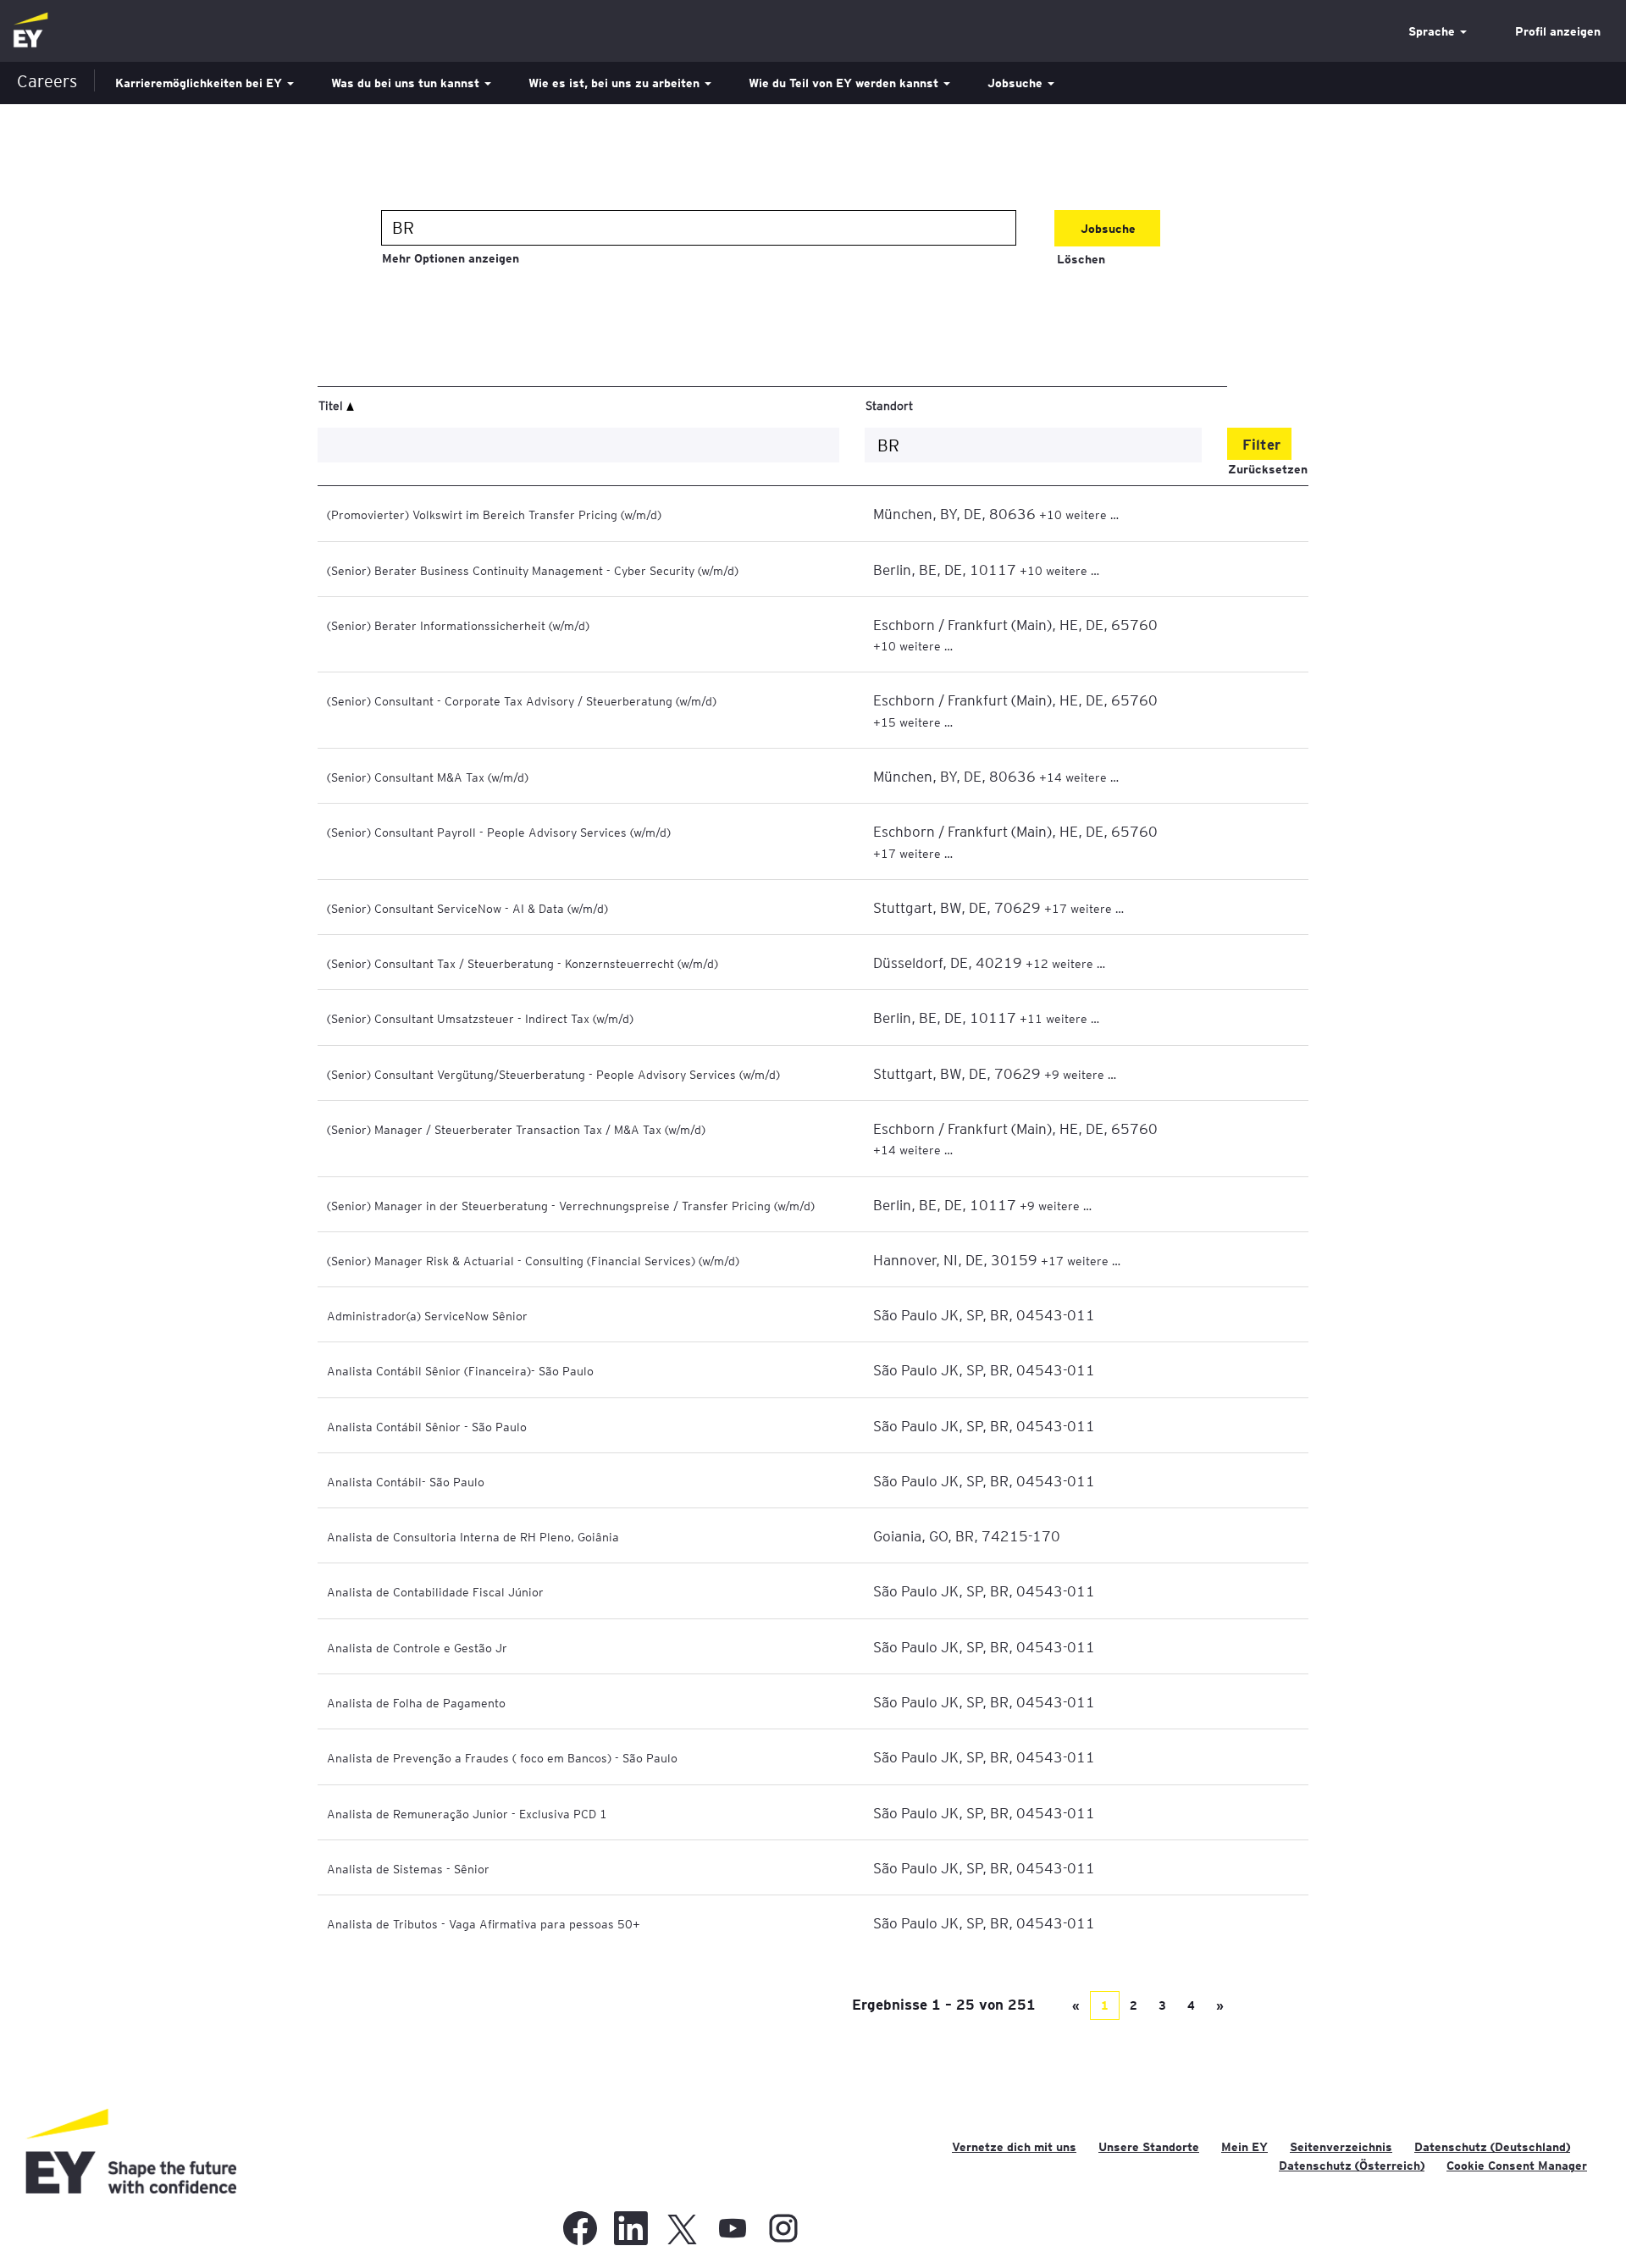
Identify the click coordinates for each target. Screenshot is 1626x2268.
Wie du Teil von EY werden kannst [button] (845, 83)
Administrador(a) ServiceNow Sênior (427, 1315)
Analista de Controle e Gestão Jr (417, 1647)
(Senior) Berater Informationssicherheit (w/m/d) (458, 625)
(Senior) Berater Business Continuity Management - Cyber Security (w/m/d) (533, 570)
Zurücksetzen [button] (1268, 469)
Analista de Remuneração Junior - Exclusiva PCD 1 (467, 1813)
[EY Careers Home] (30, 31)
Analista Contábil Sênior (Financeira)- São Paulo (460, 1370)
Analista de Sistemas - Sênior (408, 1868)
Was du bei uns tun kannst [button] (407, 83)
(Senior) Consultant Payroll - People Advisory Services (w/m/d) (499, 832)
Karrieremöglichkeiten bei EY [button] (200, 83)
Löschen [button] (1081, 259)
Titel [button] (332, 405)
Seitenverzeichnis (1341, 2147)
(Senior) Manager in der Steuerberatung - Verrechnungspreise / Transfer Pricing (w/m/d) (571, 1205)
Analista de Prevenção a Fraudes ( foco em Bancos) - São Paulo (502, 1757)
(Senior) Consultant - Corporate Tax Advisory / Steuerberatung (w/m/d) (522, 700)
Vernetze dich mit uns (1014, 2147)
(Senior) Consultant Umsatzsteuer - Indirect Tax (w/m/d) (480, 1018)
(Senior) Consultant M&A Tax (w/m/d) (428, 777)
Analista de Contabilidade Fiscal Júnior (435, 1591)
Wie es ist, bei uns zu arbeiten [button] (616, 83)
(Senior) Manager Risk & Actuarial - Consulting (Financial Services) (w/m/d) (533, 1260)
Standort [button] (889, 405)
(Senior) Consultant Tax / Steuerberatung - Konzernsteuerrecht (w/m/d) (523, 963)
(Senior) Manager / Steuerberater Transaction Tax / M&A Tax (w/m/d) (516, 1129)
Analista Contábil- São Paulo (406, 1481)
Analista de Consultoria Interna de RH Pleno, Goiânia (473, 1536)
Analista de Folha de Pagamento (416, 1702)
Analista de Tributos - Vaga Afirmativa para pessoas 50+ (484, 1923)
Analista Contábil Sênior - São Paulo (427, 1426)
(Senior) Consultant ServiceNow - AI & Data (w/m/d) (467, 908)
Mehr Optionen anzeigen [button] (451, 258)
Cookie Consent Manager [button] (1517, 2166)
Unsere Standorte (1149, 2147)
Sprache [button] (1433, 31)
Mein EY (1244, 2147)
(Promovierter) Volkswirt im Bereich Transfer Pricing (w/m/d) (494, 514)
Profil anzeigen (1558, 31)
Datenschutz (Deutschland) (1492, 2147)
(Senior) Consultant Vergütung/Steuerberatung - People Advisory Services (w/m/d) (553, 1074)
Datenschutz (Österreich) (1352, 2166)
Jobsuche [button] (1017, 83)
